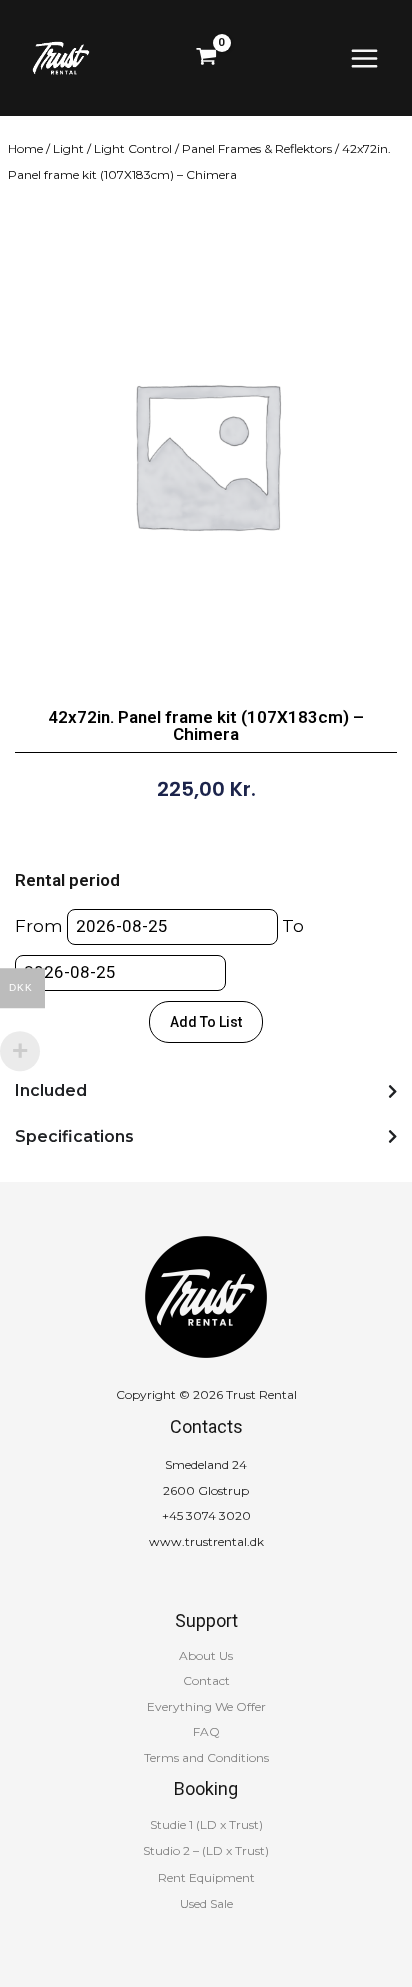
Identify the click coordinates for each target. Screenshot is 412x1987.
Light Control (133, 148)
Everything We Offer (206, 1706)
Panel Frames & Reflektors (257, 148)
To (293, 926)
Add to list (206, 1022)
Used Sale (206, 1903)
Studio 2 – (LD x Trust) (206, 1850)
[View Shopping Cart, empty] (206, 58)
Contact (206, 1680)
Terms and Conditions (206, 1757)
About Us (206, 1655)
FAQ (206, 1731)
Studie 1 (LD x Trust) (206, 1824)
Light (68, 148)
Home (25, 148)
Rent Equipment (206, 1877)
